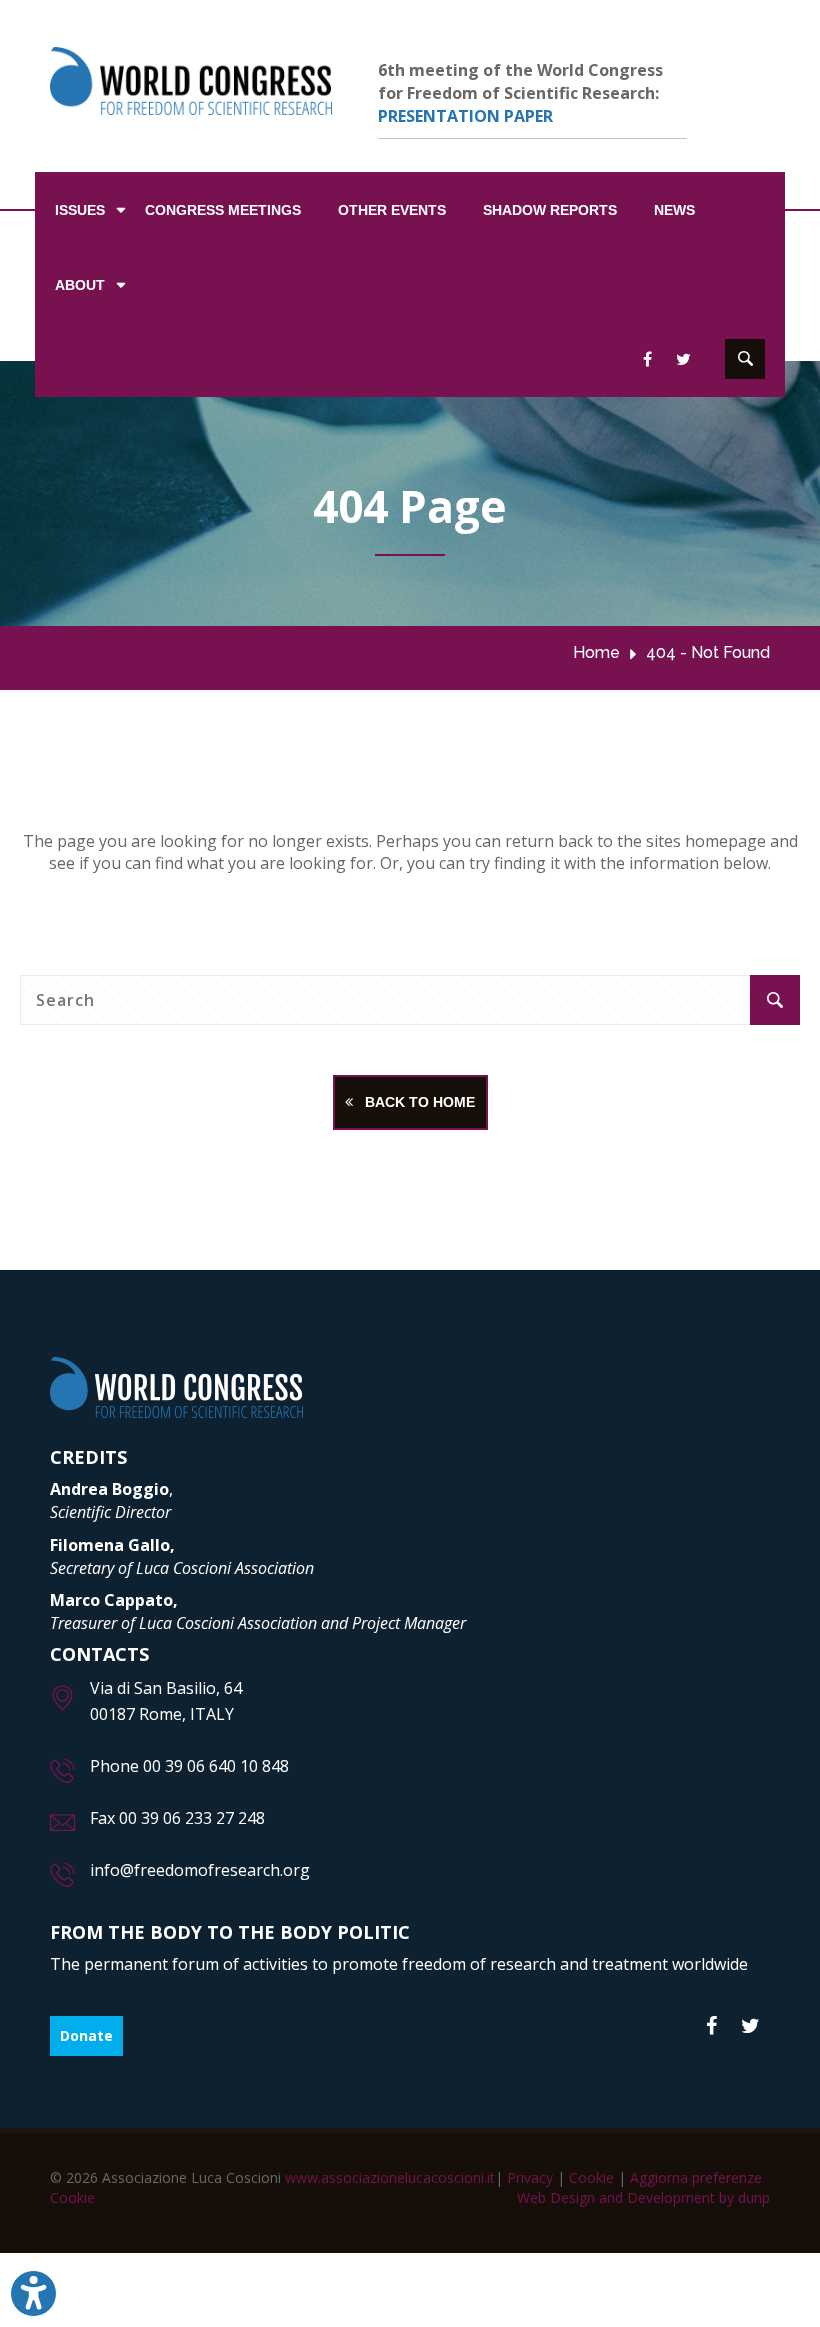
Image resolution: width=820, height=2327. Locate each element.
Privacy (530, 2177)
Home (596, 652)
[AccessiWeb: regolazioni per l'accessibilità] (33, 2293)
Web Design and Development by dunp (643, 2197)
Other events (392, 210)
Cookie (591, 2177)
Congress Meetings (223, 210)
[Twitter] (750, 2027)
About (80, 285)
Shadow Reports (550, 210)
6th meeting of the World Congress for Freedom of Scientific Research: (520, 93)
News (674, 210)
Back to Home (414, 1102)
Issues (80, 210)
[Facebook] (711, 2027)
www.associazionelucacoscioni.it (390, 2177)
